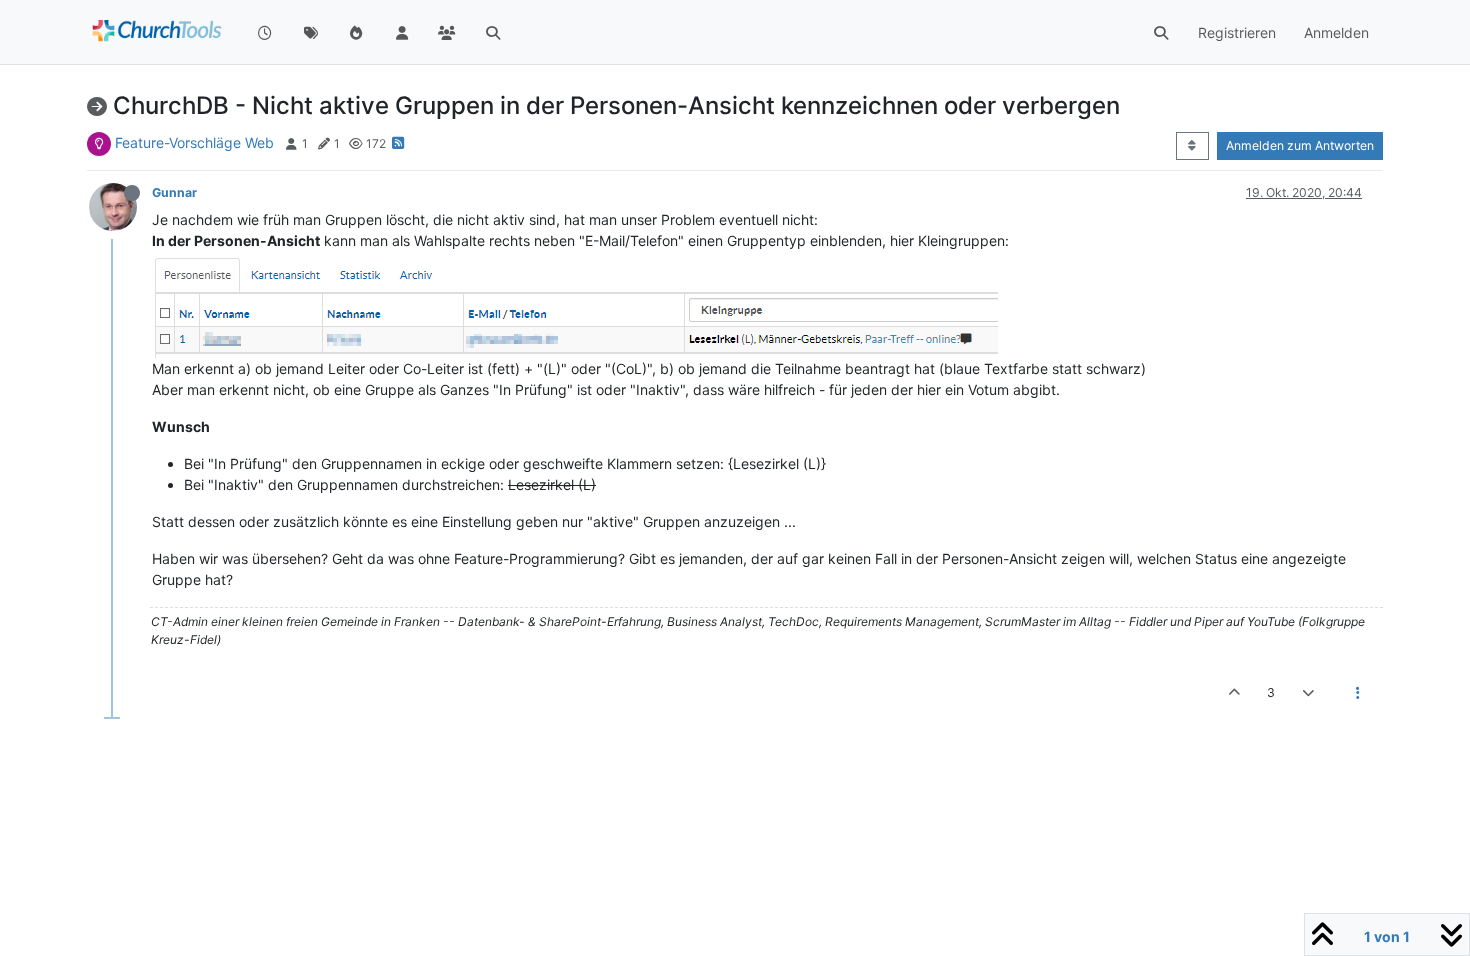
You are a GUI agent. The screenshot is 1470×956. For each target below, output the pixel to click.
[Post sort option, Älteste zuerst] (1192, 146)
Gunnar (174, 192)
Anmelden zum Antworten (1300, 145)
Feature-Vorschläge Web (194, 142)
